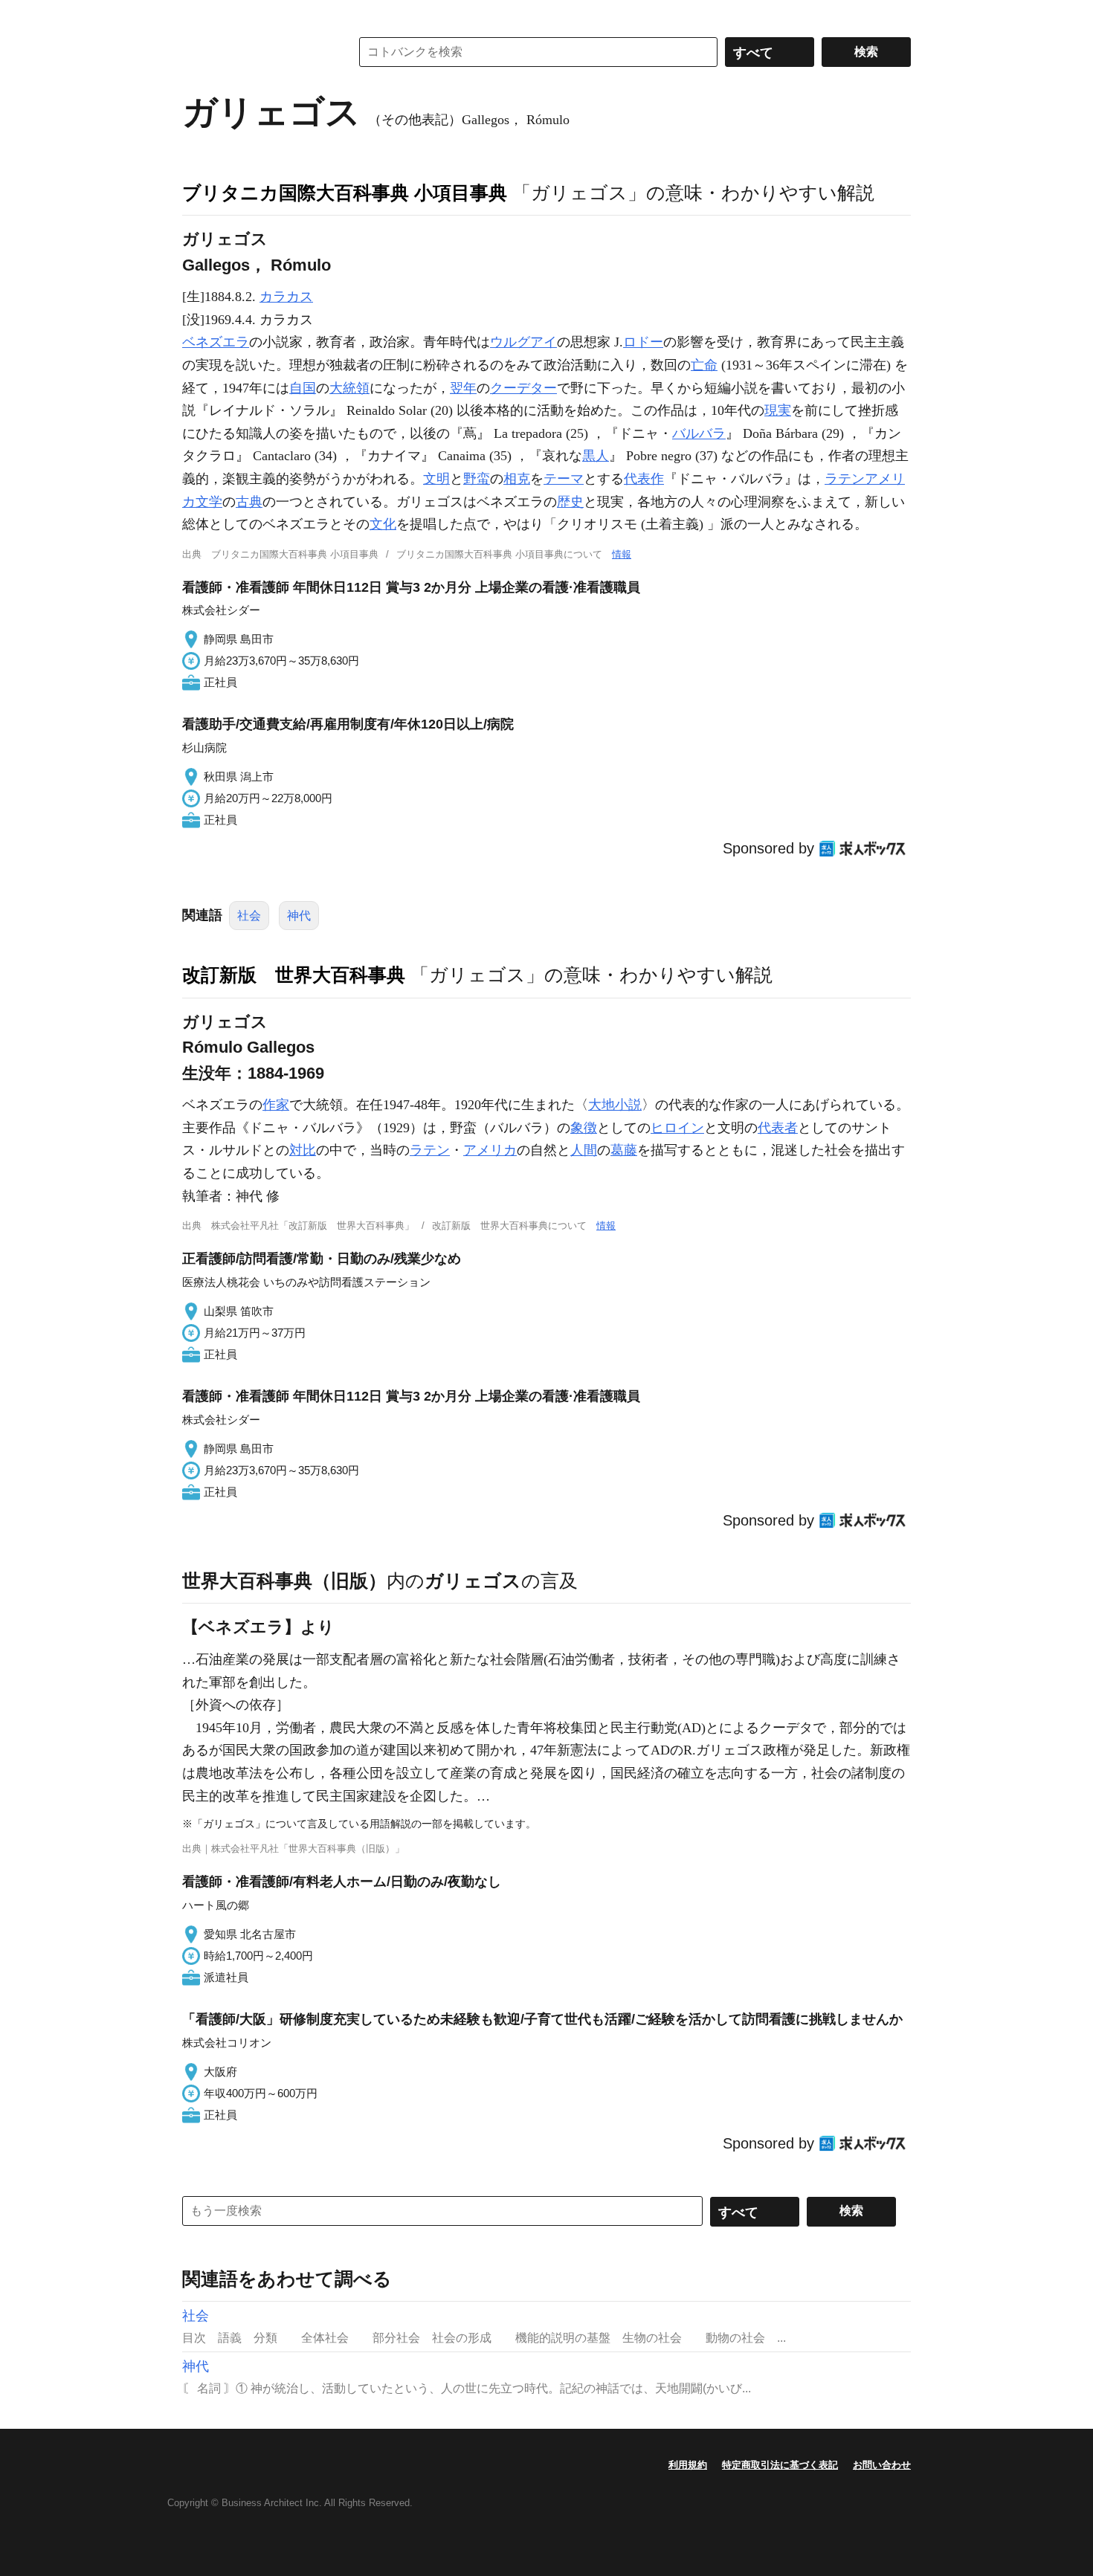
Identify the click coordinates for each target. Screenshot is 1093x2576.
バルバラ (699, 433)
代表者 (778, 1128)
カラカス (286, 297)
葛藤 (624, 1150)
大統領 (349, 388)
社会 (249, 916)
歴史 (570, 502)
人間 (584, 1150)
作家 (276, 1105)
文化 (383, 524)
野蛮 (477, 479)
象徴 (584, 1128)
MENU (197, 15)
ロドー (643, 342)
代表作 (644, 479)
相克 (517, 479)
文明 (436, 479)
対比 (303, 1150)
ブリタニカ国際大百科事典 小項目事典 (345, 193)
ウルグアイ (523, 342)
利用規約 (688, 2465)
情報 (622, 554)
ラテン (430, 1150)
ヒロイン (677, 1128)
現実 (778, 410)
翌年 (463, 388)
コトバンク (256, 52)
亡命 (704, 365)
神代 (299, 916)
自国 (303, 388)
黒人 (596, 456)
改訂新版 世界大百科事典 (294, 975)
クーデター (523, 388)
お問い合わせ (882, 2465)
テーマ (564, 479)
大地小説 (615, 1105)
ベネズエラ (216, 342)
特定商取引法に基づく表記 (780, 2465)
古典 (249, 502)
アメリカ (490, 1150)
